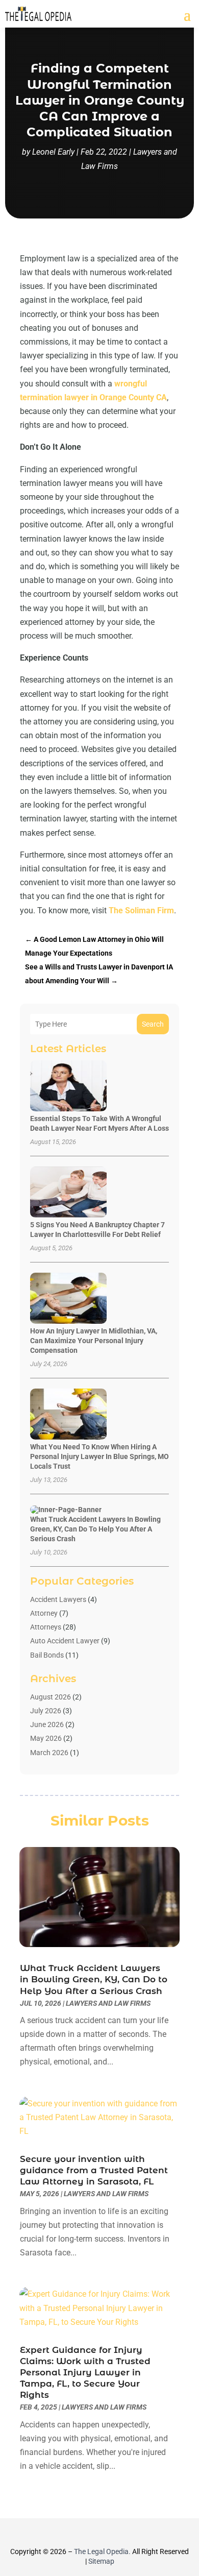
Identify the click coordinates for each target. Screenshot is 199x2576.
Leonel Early (53, 152)
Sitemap (101, 2561)
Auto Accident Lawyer (65, 1641)
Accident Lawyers (58, 1599)
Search (153, 1024)
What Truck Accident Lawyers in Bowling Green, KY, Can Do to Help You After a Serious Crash (95, 1529)
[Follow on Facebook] (72, 2533)
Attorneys (46, 1627)
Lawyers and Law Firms (108, 2003)
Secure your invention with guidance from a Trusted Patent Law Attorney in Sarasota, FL (94, 2170)
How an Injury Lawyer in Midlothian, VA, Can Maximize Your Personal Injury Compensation (94, 1341)
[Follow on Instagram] (109, 2533)
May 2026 (46, 1738)
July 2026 (46, 1711)
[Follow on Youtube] (127, 2533)
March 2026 (49, 1753)
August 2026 (51, 1697)
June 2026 (47, 1724)
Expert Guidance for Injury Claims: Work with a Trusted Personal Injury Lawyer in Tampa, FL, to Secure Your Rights (85, 2372)
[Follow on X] (90, 2533)
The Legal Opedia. (102, 2551)
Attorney (44, 1613)
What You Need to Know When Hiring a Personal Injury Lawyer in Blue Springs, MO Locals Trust (99, 1456)
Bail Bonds (47, 1655)
